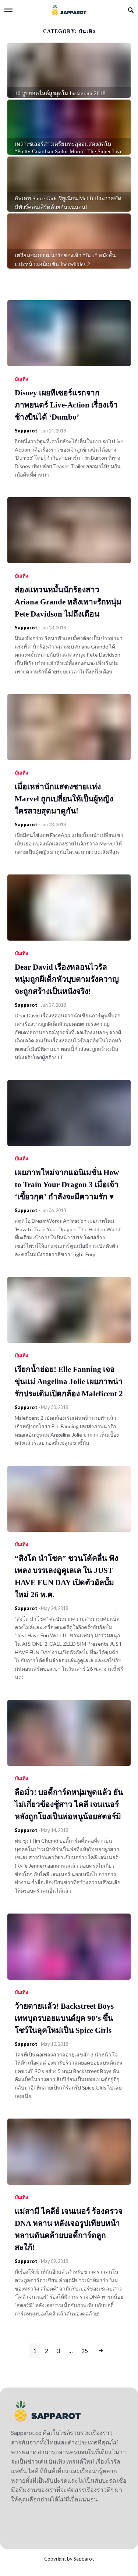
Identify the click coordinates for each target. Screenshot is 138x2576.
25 (85, 2351)
